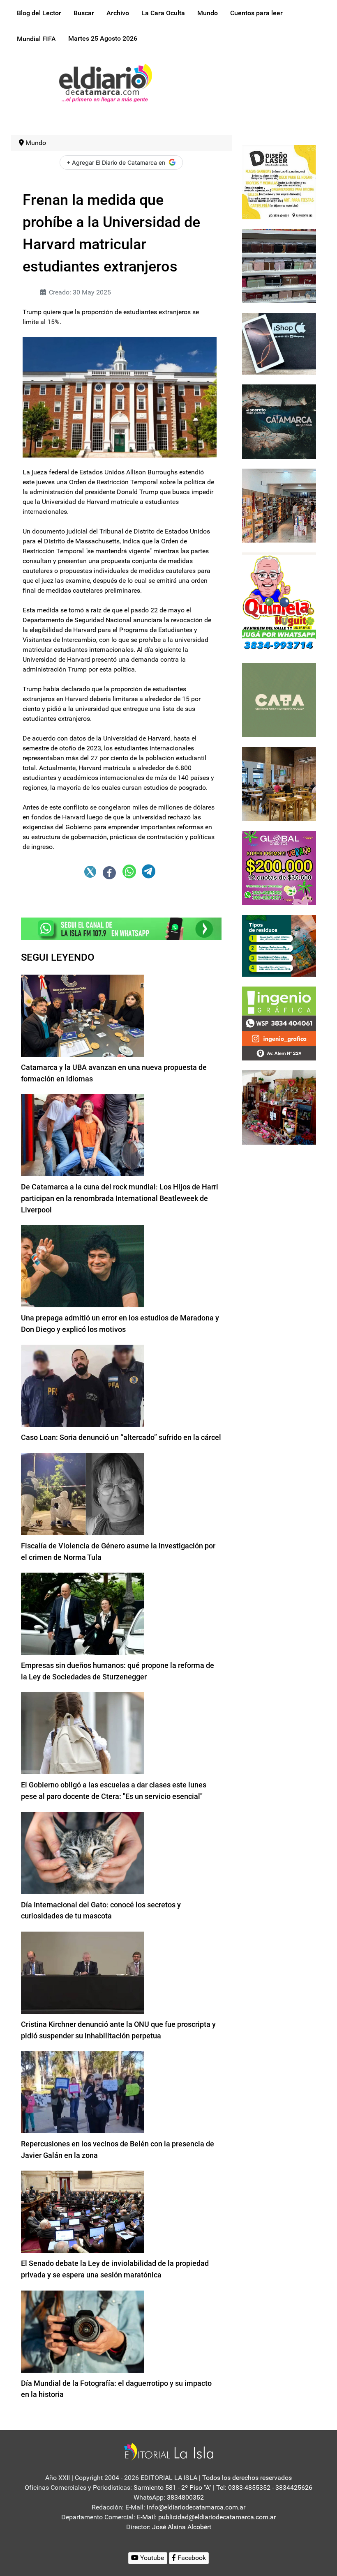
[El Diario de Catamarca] (105, 82)
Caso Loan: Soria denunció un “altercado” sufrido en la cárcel (121, 1437)
